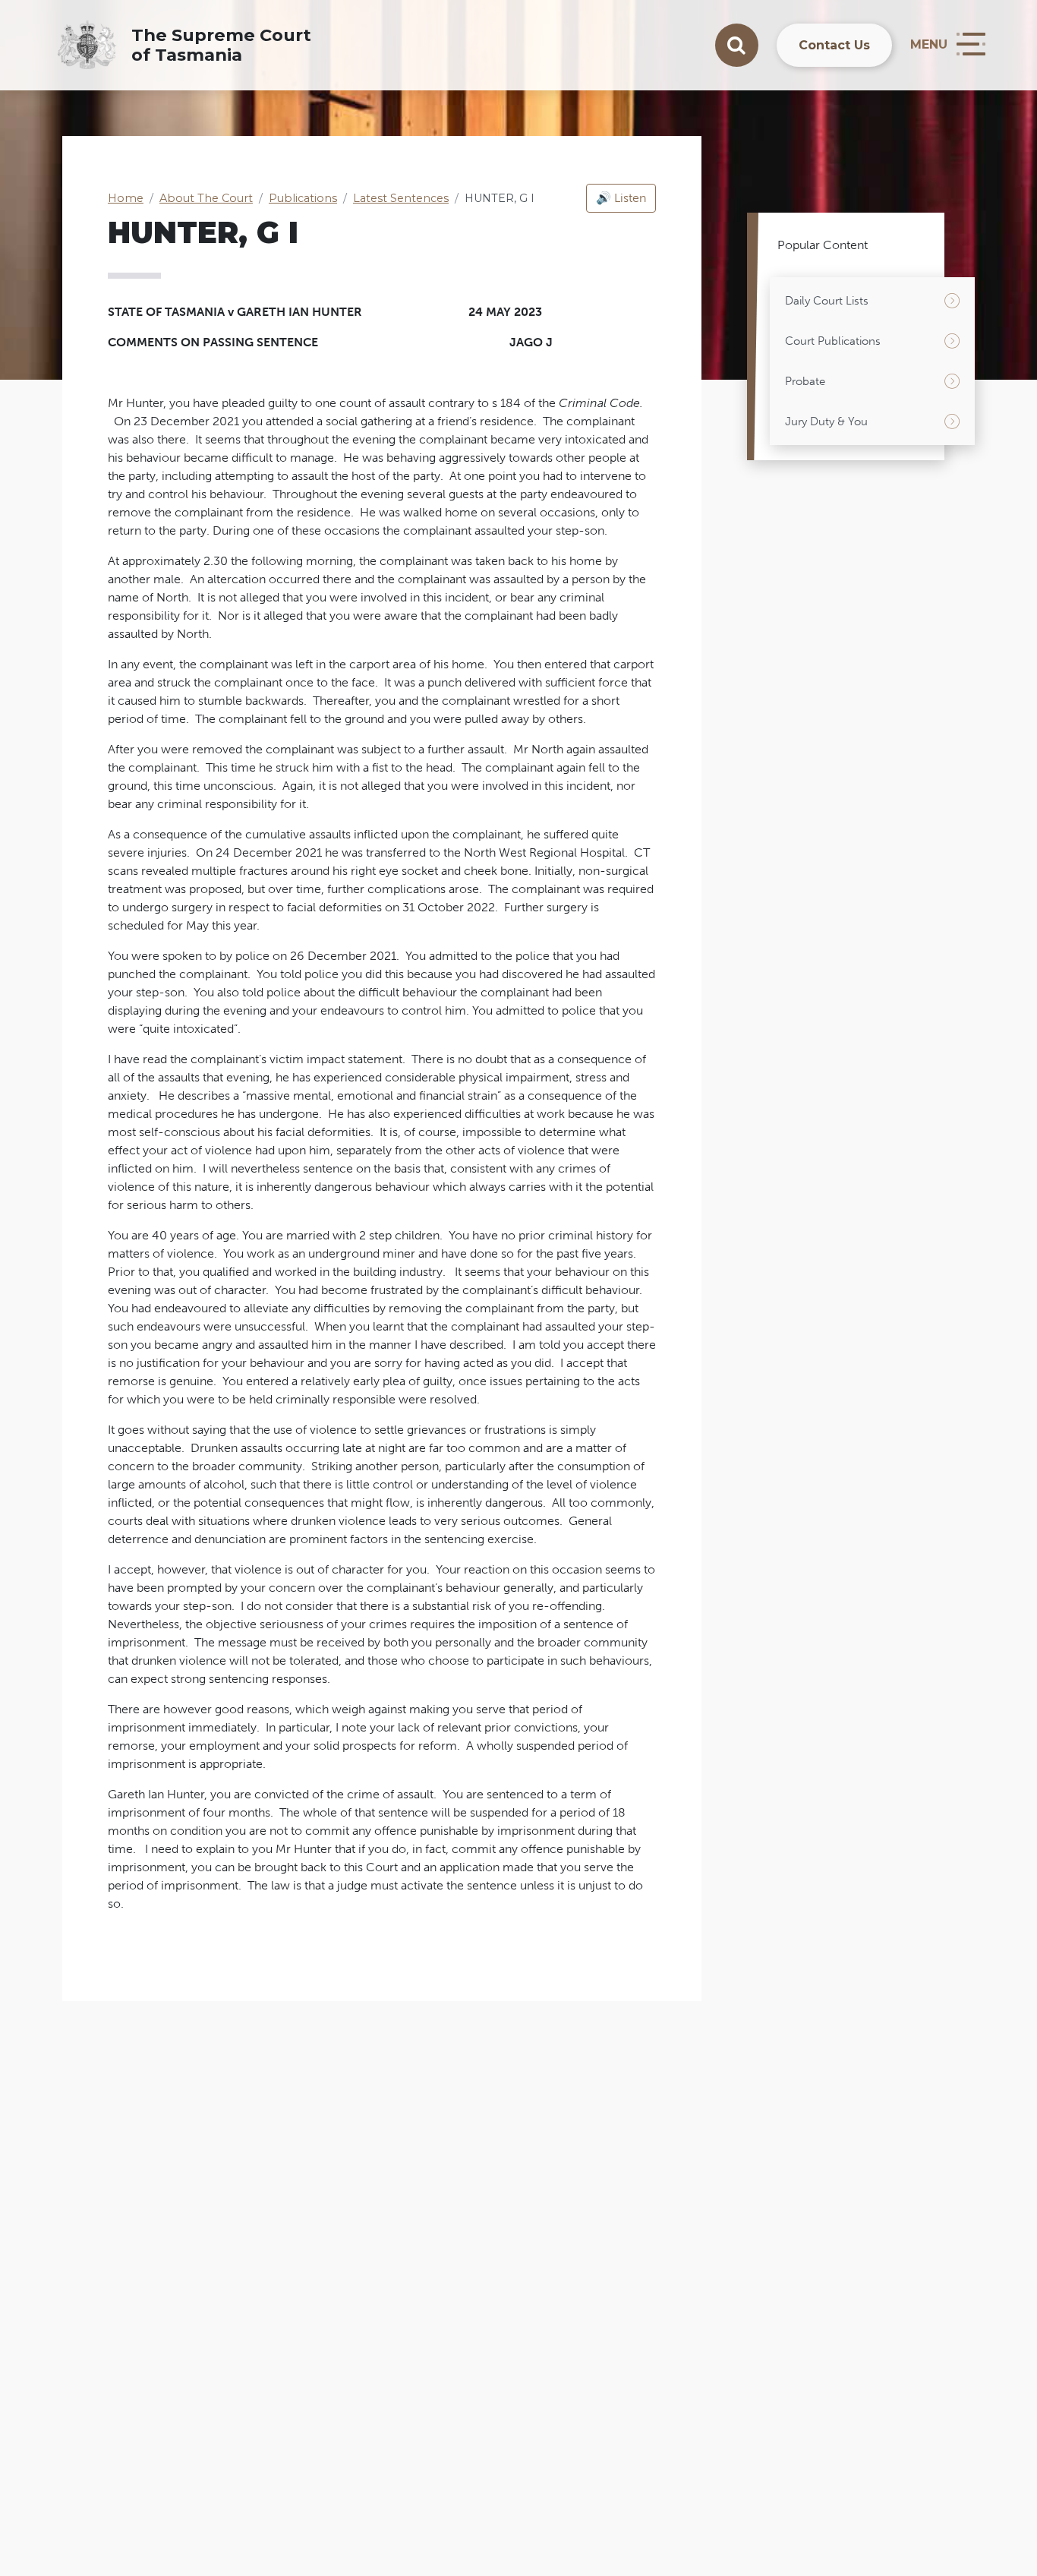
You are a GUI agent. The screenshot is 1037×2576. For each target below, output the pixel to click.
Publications (303, 198)
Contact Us (834, 45)
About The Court (206, 198)
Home (126, 198)
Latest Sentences (401, 198)
